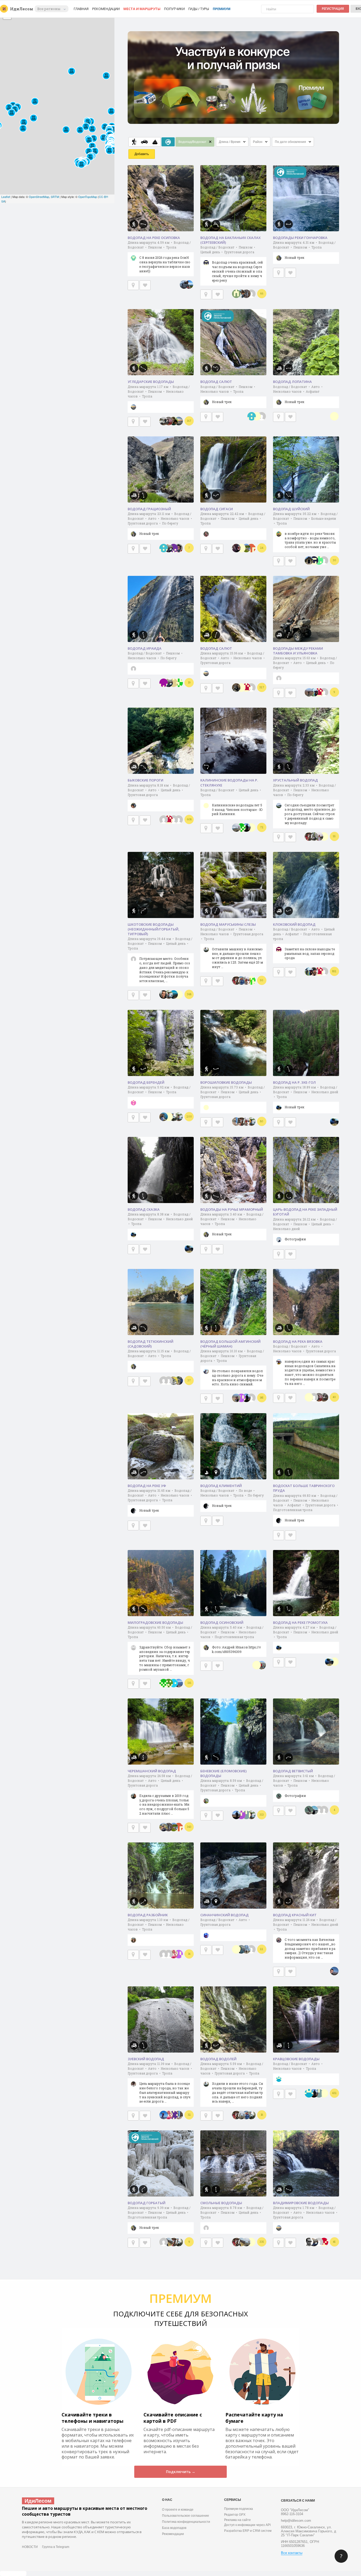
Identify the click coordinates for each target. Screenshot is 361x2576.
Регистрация (333, 9)
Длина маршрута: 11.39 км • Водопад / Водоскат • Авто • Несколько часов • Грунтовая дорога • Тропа (160, 2082)
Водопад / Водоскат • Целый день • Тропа (231, 802)
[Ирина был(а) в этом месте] (251, 828)
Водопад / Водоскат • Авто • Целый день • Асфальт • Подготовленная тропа (304, 944)
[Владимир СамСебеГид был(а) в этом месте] (241, 1949)
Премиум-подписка (239, 2509)
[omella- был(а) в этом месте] (246, 980)
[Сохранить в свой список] (145, 285)
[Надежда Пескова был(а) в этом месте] (262, 1665)
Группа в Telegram (56, 2547)
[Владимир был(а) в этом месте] (241, 2115)
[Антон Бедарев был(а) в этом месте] (174, 1117)
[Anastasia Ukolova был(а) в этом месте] (179, 548)
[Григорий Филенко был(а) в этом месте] (241, 294)
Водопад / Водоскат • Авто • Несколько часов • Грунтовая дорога (304, 1365)
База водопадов (174, 2528)
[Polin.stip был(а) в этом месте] (319, 837)
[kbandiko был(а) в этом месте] (179, 1381)
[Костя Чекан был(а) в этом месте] (246, 294)
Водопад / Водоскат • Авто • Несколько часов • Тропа (298, 2066)
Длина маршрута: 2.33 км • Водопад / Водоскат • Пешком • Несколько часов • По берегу (304, 804)
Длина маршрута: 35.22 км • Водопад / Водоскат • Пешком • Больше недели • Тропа (305, 530)
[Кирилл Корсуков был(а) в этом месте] (314, 837)
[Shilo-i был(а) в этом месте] (174, 683)
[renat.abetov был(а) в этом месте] (324, 2242)
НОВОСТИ (30, 2547)
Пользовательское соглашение (186, 2516)
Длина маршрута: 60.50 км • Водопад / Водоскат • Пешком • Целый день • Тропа (160, 1648)
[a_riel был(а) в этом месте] (252, 416)
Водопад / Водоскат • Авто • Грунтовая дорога (225, 1922)
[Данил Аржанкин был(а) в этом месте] (324, 692)
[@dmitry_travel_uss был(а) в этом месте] (334, 1122)
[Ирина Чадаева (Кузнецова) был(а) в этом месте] (314, 692)
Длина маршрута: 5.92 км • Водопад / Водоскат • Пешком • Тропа (159, 1090)
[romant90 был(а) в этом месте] (241, 828)
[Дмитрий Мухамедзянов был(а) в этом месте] (184, 284)
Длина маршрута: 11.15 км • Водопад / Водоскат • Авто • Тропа (159, 1353)
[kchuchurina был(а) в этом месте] (174, 1683)
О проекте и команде (178, 2510)
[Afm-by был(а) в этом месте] (246, 828)
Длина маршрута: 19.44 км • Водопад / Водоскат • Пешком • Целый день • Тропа (160, 960)
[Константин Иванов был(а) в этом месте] (251, 1949)
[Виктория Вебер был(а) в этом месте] (169, 2242)
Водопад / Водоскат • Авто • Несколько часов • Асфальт (298, 394)
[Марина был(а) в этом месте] (246, 1949)
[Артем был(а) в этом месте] (319, 561)
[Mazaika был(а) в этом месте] (169, 1683)
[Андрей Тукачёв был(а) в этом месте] (257, 1665)
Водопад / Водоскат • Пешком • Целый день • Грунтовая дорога (232, 264)
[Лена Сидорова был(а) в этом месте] (169, 1381)
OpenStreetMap (39, 197)
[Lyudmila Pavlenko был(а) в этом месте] (174, 1954)
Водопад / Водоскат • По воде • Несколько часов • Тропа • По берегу (232, 1498)
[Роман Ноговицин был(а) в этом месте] (314, 1397)
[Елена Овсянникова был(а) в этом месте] (319, 2242)
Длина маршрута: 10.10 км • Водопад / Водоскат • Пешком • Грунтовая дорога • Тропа (232, 1368)
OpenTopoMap (88, 197)
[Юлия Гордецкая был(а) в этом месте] (174, 995)
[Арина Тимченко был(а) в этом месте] (324, 2093)
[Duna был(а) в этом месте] (241, 1398)
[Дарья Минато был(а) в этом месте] (257, 416)
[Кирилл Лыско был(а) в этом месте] (324, 1810)
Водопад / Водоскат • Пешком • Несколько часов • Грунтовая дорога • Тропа (232, 948)
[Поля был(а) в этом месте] (251, 294)
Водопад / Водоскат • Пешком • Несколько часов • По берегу (155, 656)
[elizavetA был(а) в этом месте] (246, 688)
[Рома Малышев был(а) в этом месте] (169, 1954)
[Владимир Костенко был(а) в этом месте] (169, 548)
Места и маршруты (142, 9)
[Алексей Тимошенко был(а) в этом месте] (174, 421)
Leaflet (6, 197)
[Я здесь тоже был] (133, 285)
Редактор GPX (235, 2515)
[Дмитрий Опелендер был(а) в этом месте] (174, 1381)
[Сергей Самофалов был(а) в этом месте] (251, 1398)
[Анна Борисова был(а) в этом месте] (241, 548)
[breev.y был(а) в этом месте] (334, 1971)
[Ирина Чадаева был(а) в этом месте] (246, 548)
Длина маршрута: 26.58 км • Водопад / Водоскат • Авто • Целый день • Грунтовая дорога (160, 1795)
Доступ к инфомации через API (247, 2525)
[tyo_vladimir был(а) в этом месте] (179, 683)
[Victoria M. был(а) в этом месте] (251, 548)
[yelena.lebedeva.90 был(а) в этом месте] (169, 995)
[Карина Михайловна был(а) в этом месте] (324, 1397)
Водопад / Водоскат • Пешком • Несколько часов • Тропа (228, 394)
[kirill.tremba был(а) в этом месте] (246, 1815)
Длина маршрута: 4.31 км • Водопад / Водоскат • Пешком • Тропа (304, 250)
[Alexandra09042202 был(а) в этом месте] (251, 980)
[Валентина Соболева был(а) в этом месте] (179, 1683)
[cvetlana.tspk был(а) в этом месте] (241, 1815)
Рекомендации (106, 9)
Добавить (142, 154)
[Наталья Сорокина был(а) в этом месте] (314, 971)
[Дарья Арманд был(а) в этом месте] (319, 1810)
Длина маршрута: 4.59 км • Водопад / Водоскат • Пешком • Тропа (159, 257)
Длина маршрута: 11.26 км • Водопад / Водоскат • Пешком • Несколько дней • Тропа (306, 1938)
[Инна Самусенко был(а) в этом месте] (169, 1117)
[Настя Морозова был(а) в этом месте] (251, 2242)
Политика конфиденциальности (186, 2522)
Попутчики (174, 9)
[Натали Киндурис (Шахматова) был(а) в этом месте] (241, 980)
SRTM (55, 197)
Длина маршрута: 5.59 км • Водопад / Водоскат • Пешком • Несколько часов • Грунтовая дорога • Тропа (232, 2082)
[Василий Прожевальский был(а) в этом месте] (241, 1122)
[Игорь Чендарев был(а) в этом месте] (314, 1810)
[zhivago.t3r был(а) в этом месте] (174, 2115)
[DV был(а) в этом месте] (179, 421)
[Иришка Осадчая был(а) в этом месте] (169, 421)
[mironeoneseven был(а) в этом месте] (174, 548)
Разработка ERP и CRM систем (248, 2531)
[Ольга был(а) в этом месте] (314, 561)
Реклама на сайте (237, 2520)
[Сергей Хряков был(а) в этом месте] (189, 284)
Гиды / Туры (199, 9)
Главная (81, 9)
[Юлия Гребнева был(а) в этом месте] (179, 2115)
